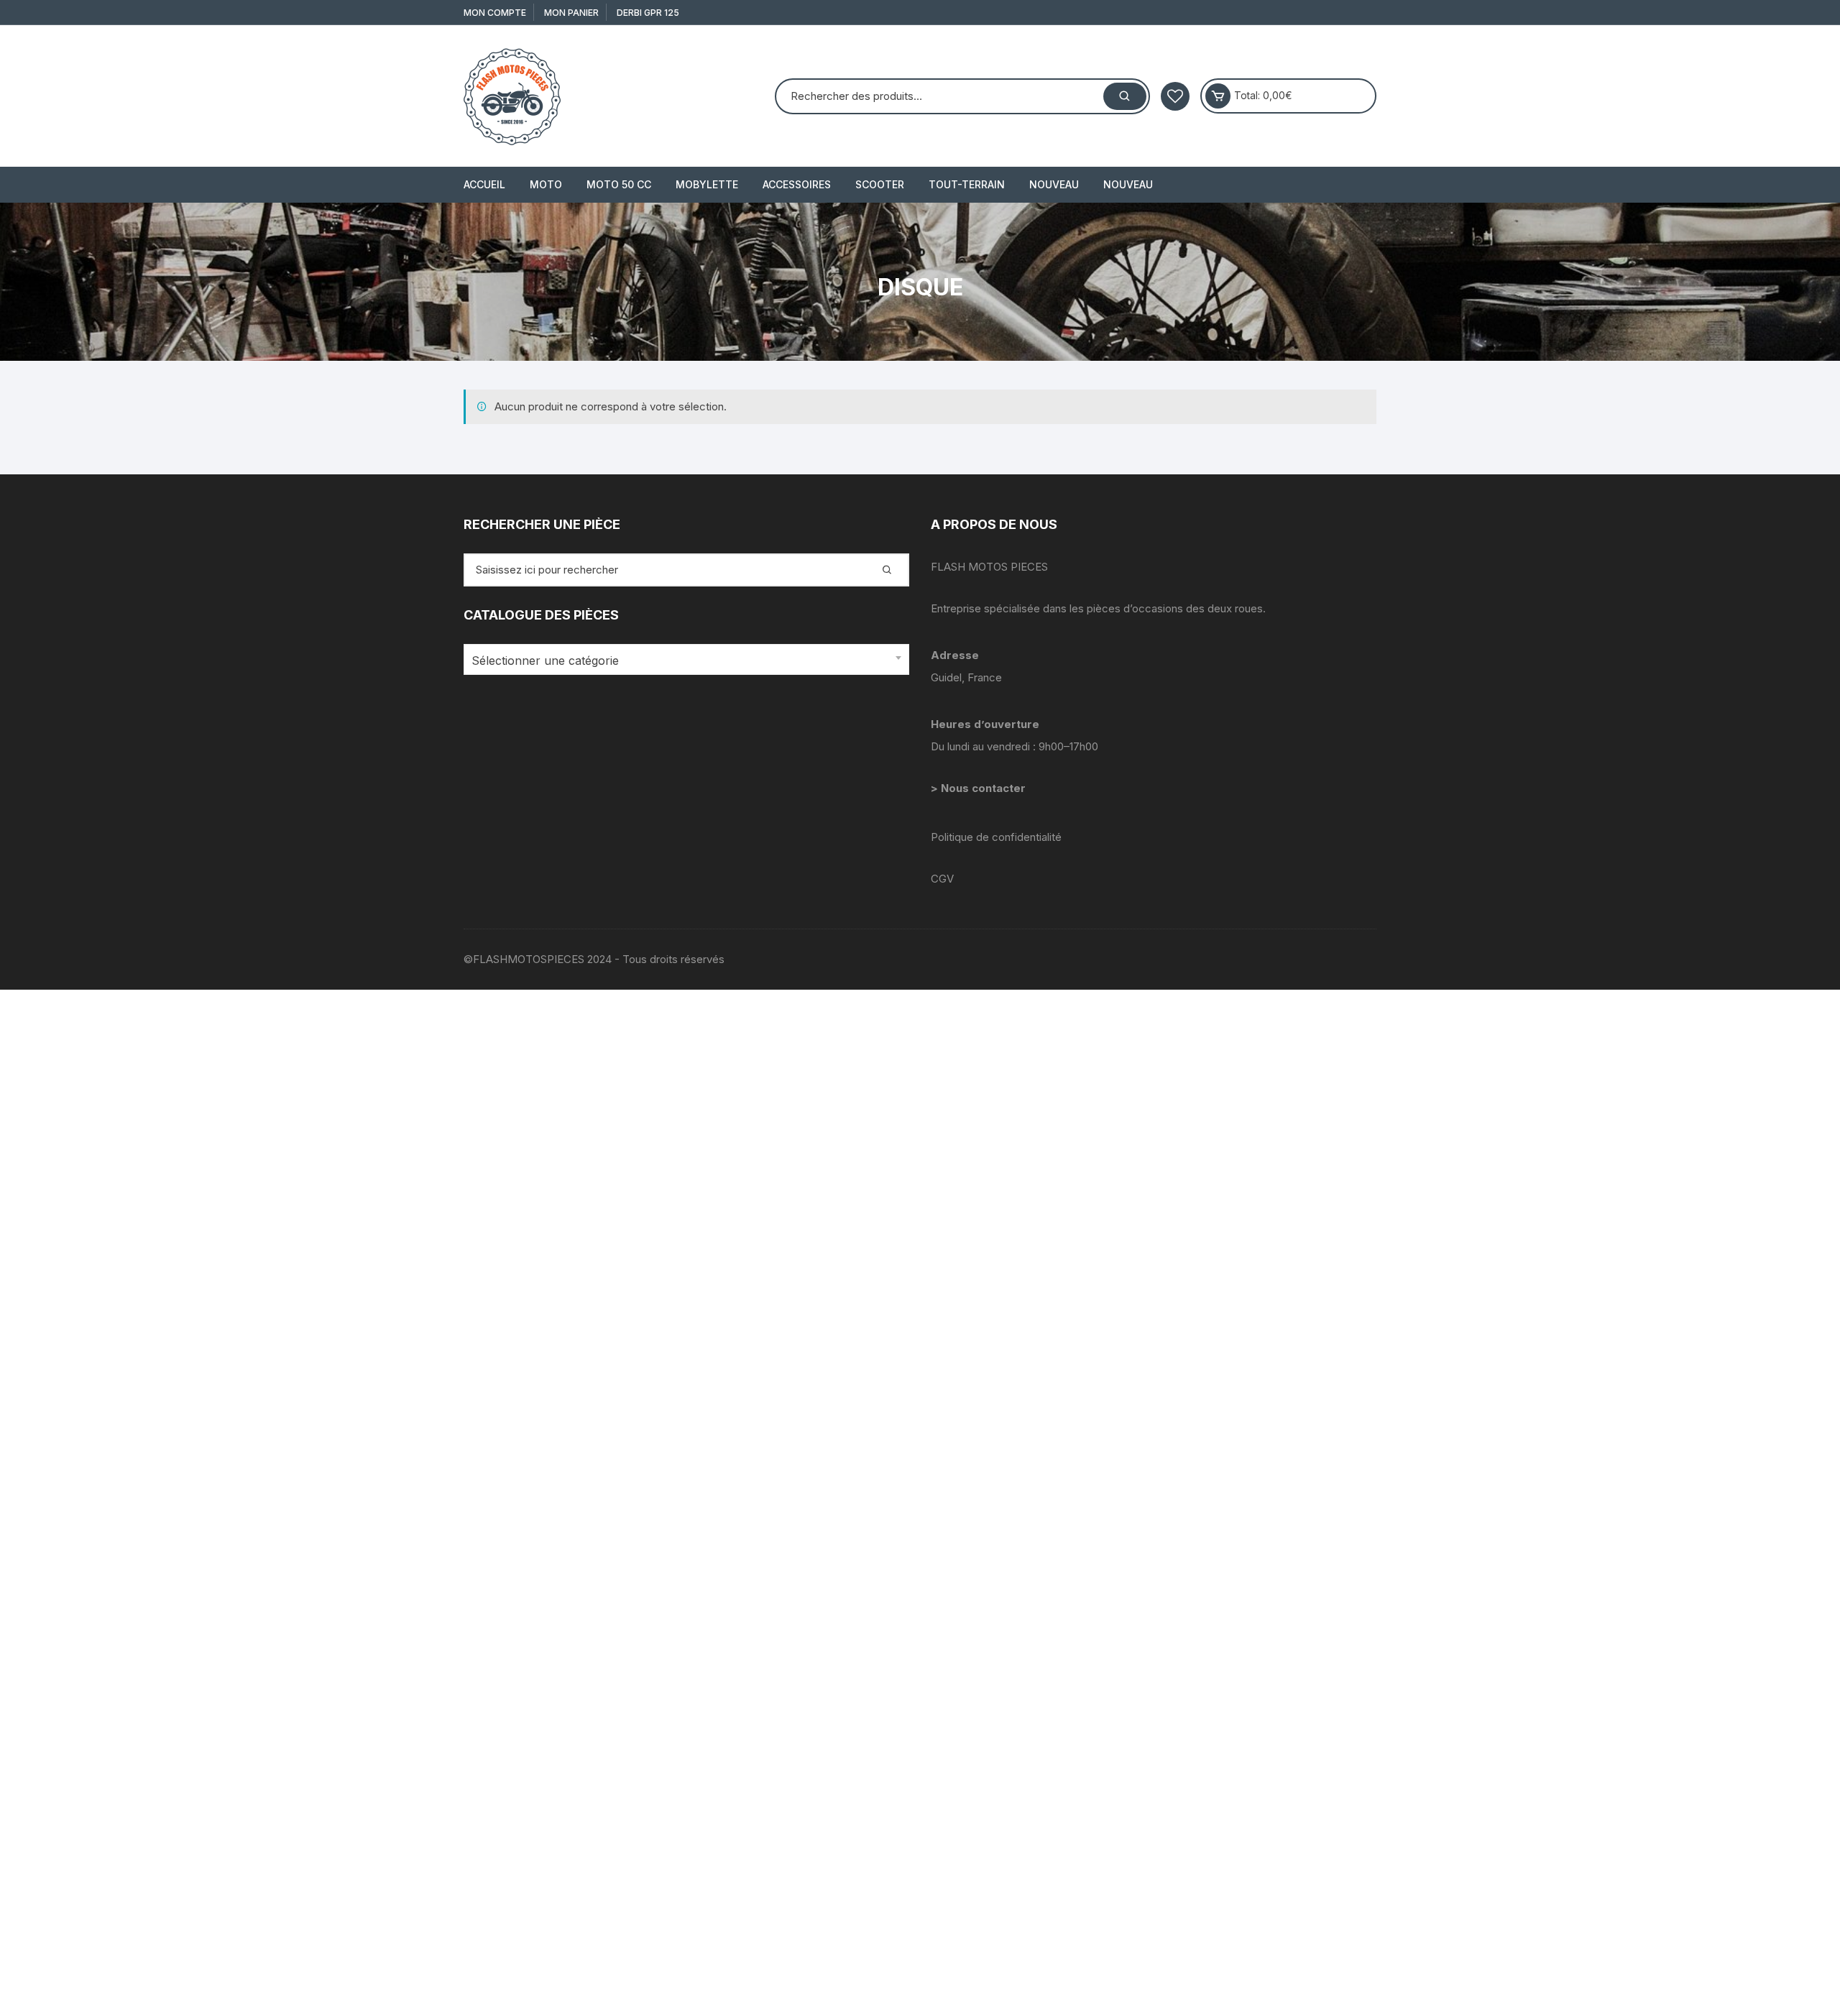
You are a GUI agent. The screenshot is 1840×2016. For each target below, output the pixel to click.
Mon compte (495, 13)
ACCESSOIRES (797, 184)
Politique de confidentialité (996, 837)
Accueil (484, 184)
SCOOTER (880, 184)
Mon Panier (571, 13)
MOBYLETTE (707, 184)
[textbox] (683, 661)
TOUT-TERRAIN (967, 184)
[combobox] (686, 659)
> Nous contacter (980, 788)
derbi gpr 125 (648, 13)
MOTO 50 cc (619, 184)
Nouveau (1054, 184)
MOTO (546, 184)
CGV (942, 879)
